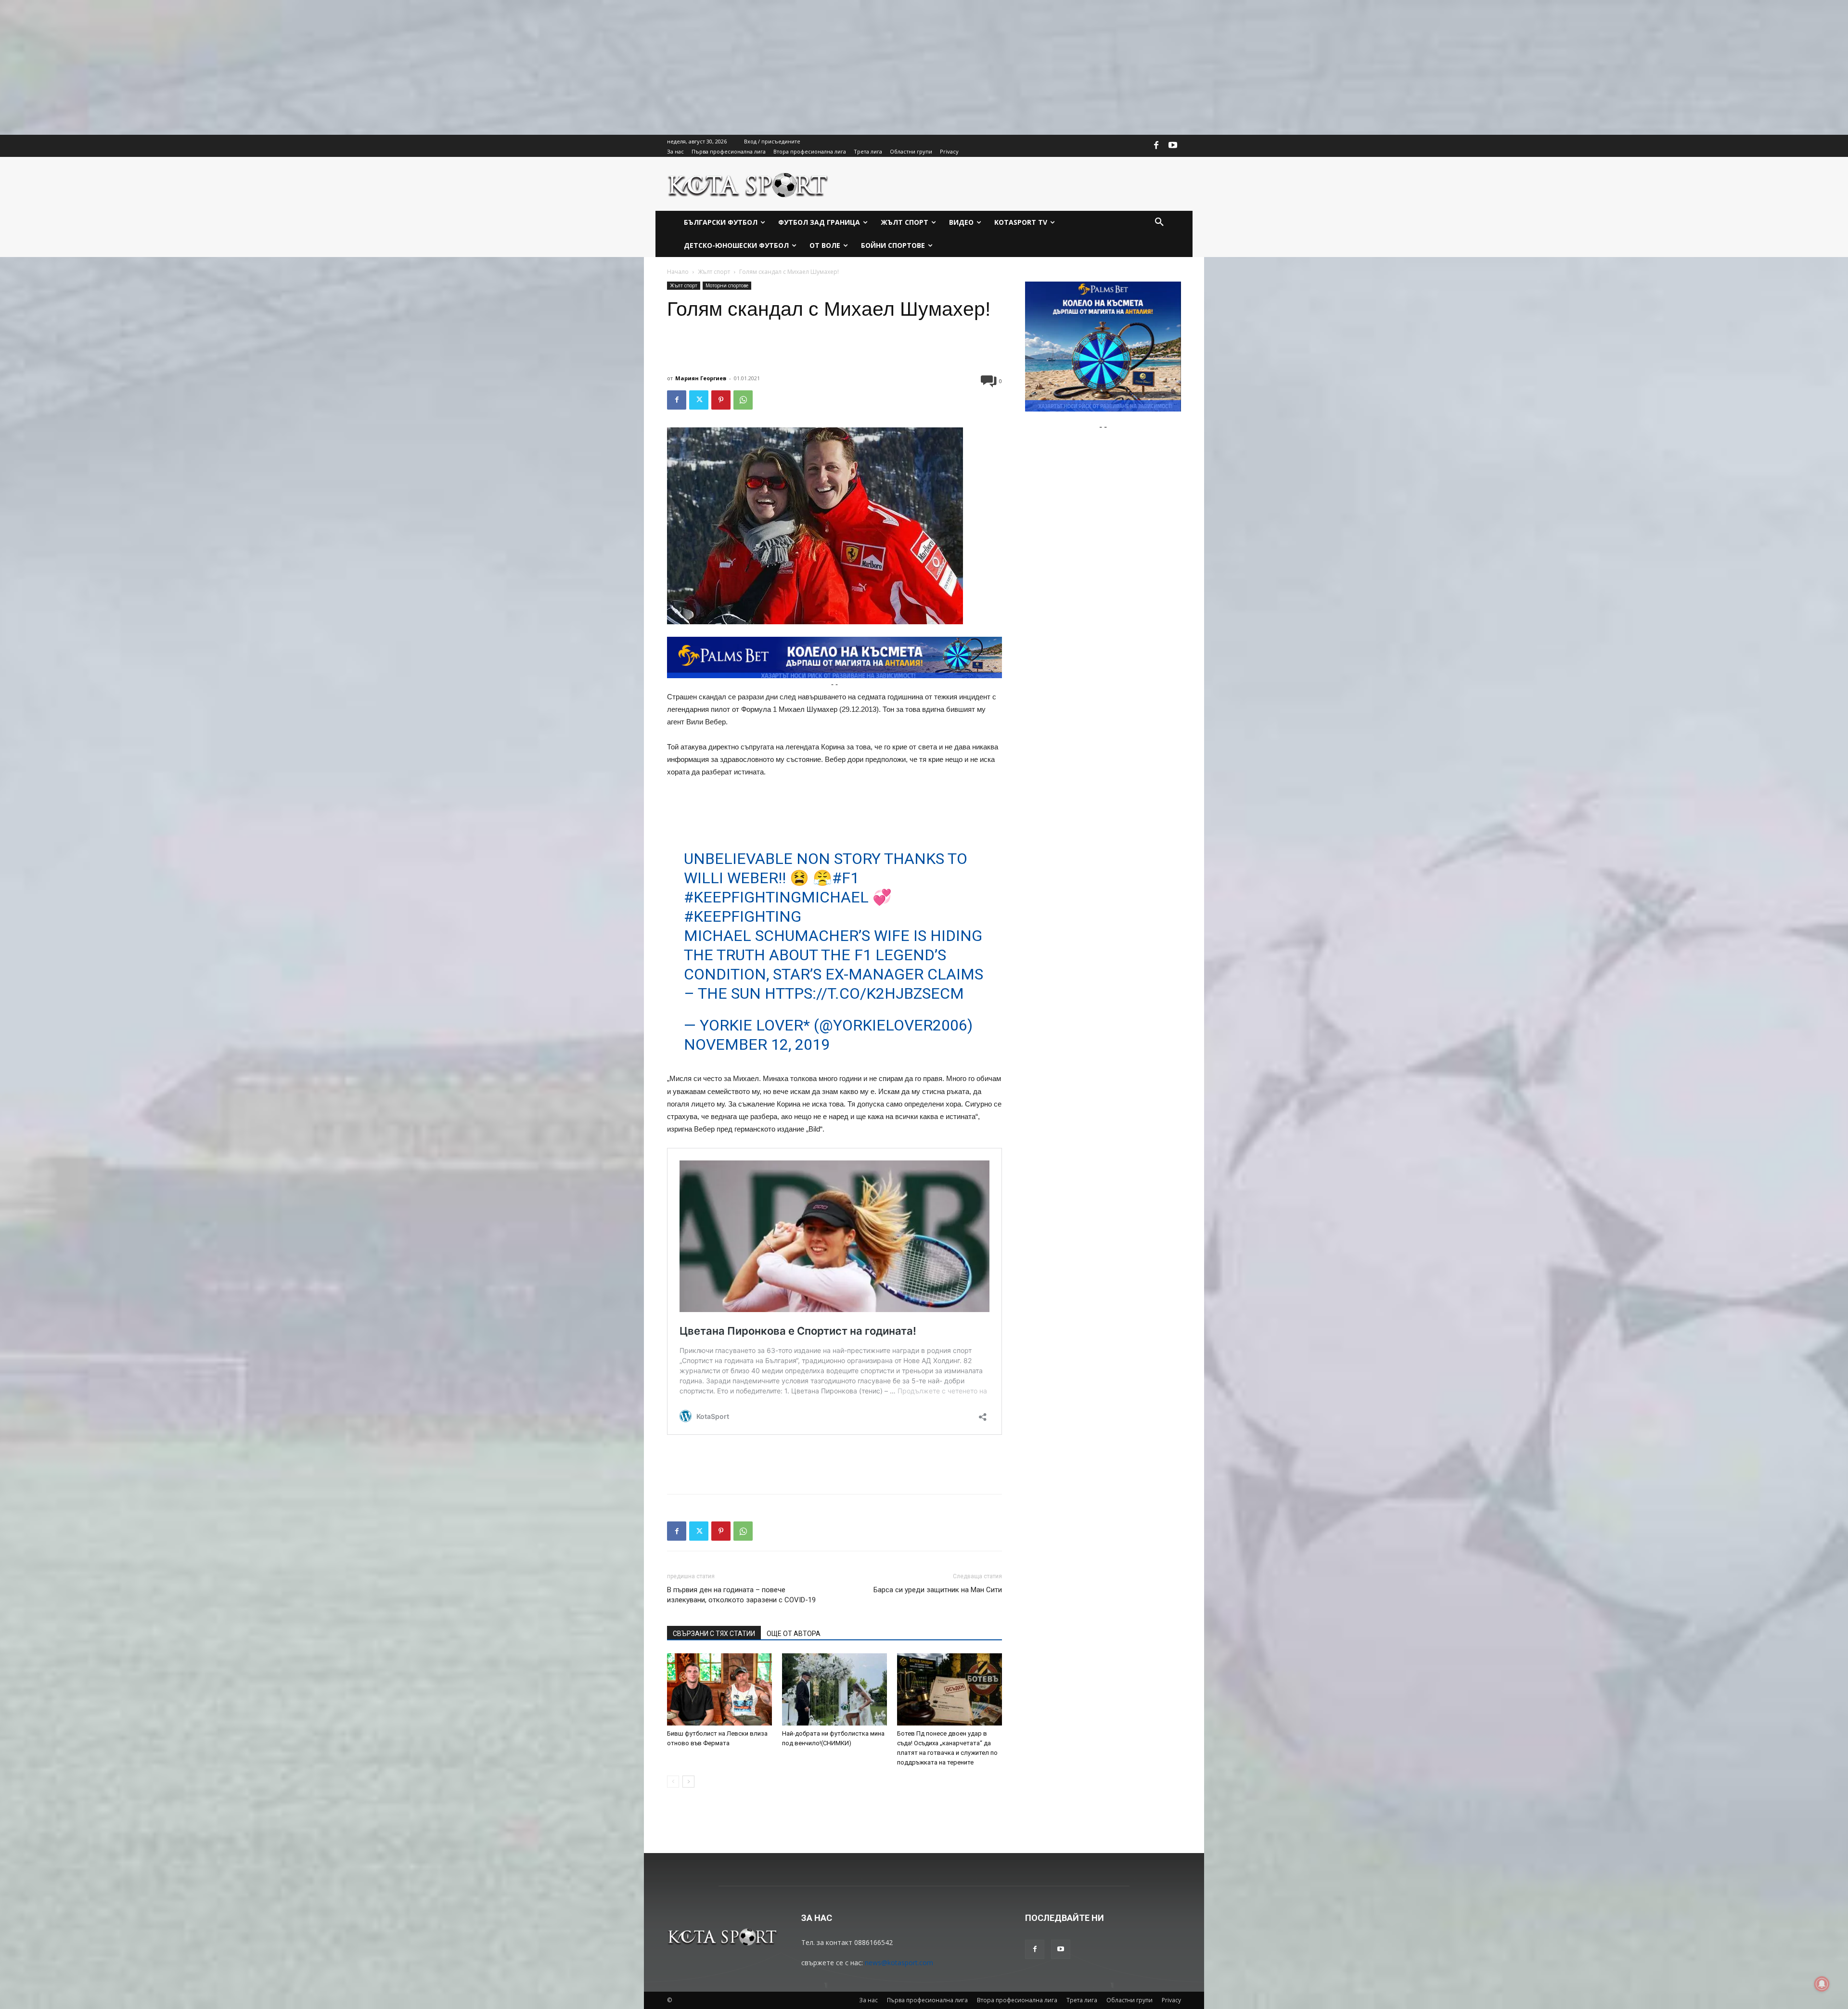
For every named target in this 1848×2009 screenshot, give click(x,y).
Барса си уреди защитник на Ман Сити (938, 1590)
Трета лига (1082, 2000)
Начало (678, 272)
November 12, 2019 (757, 1044)
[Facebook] (1156, 146)
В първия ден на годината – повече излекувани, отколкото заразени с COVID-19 (741, 1595)
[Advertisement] (289, 67)
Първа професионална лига (927, 2000)
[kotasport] (748, 184)
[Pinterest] (721, 400)
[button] (1159, 222)
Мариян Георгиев (701, 378)
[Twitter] (699, 400)
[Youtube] (1173, 146)
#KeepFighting (743, 916)
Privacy (1171, 2000)
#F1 (846, 878)
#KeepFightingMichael (776, 897)
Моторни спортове (727, 285)
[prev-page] (673, 1782)
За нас (868, 2000)
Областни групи (1129, 2000)
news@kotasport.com (899, 1963)
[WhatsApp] (743, 400)
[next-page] (688, 1782)
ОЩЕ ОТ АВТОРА (794, 1634)
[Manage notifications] (1822, 1984)
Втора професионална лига (1017, 2000)
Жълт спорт (714, 272)
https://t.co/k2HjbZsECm (864, 993)
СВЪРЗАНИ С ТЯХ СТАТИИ (714, 1634)
